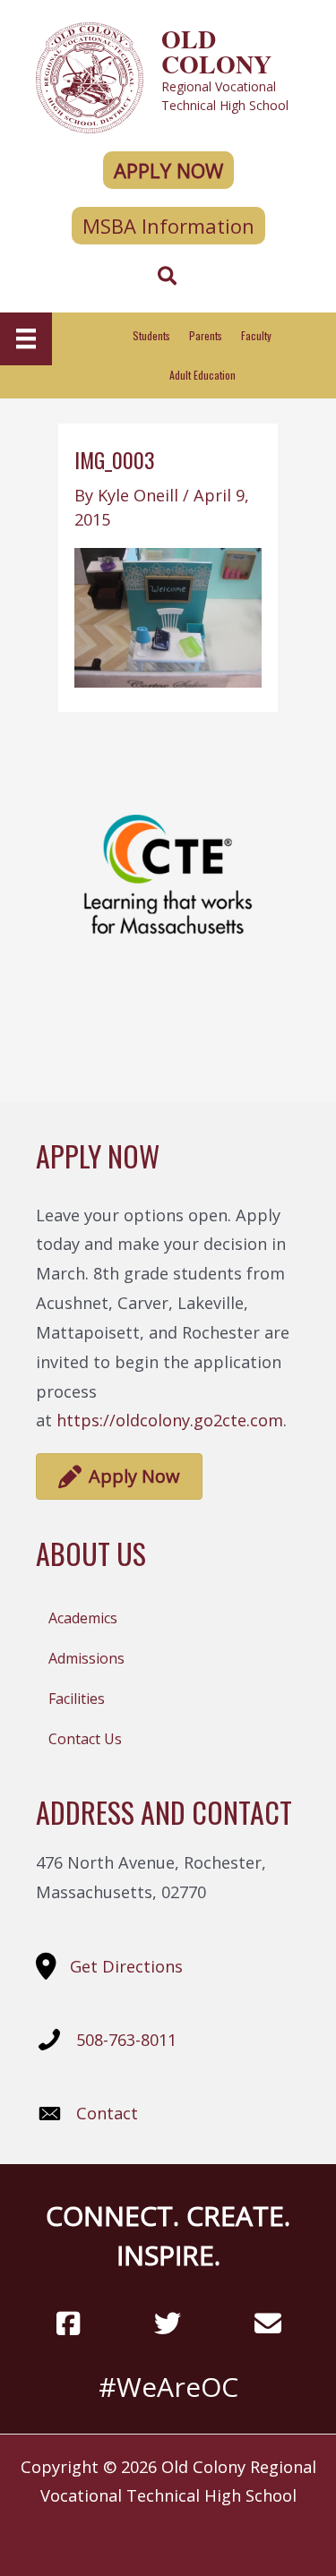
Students (151, 335)
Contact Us (85, 1739)
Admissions (86, 1658)
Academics (83, 1618)
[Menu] (26, 338)
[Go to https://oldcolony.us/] (168, 76)
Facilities (77, 1699)
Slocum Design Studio (199, 2534)
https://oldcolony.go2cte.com (170, 1420)
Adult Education (202, 375)
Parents (206, 335)
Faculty (256, 335)
